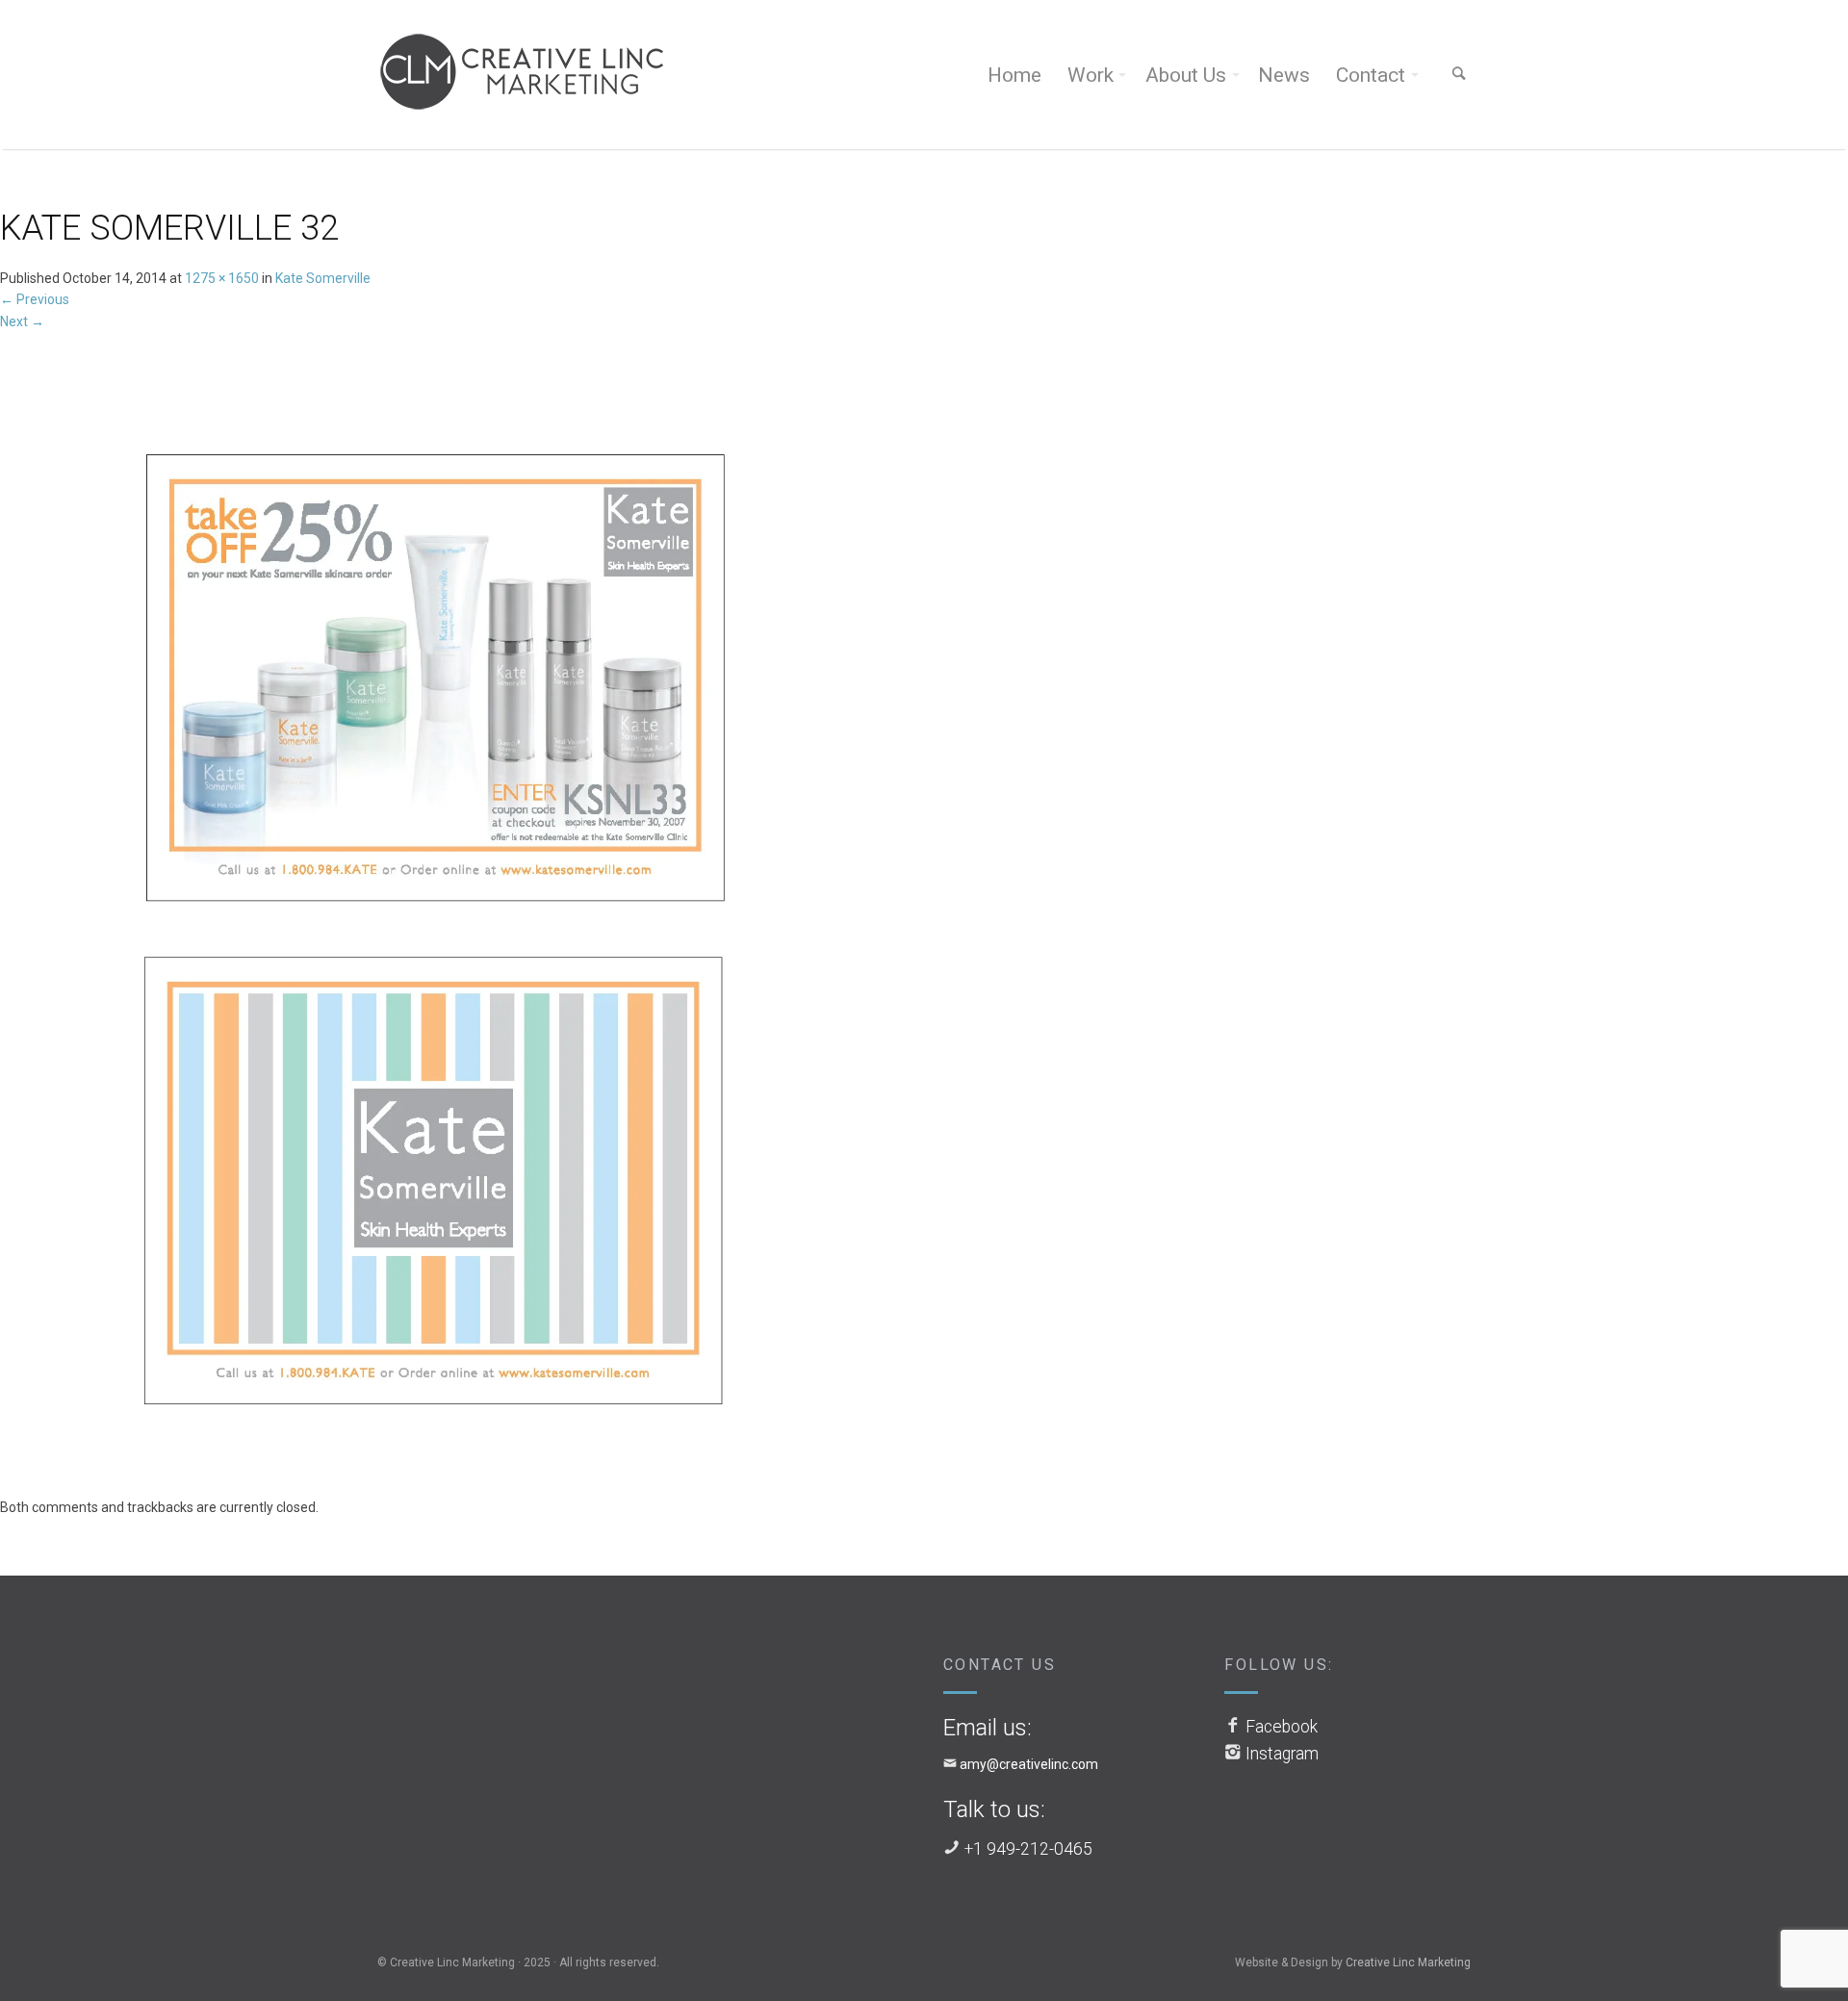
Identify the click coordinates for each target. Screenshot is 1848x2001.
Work (1091, 75)
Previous (35, 299)
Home (1014, 75)
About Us (1186, 75)
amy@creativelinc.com (1029, 1764)
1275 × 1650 (222, 278)
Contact (1371, 75)
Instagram (1282, 1754)
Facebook (1282, 1727)
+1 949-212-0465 (1028, 1849)
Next (22, 321)
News (1284, 75)
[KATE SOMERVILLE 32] (446, 913)
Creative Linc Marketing (1408, 1963)
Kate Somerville (323, 278)
